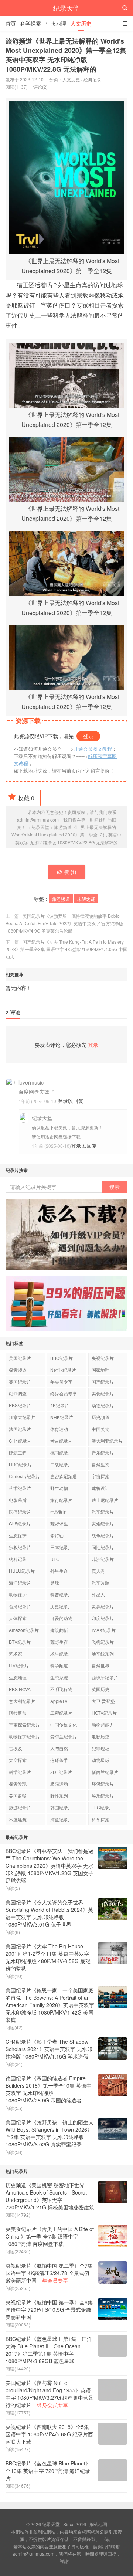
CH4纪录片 (20, 1441)
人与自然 (59, 1748)
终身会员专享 (64, 1393)
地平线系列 (103, 1654)
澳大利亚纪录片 (107, 1441)
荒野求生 (59, 1523)
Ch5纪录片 (20, 1523)
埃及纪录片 (103, 1796)
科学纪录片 (20, 1772)
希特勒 (57, 1535)
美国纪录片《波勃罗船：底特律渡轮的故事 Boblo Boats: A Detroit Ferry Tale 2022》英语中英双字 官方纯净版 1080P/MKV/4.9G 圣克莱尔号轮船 (64, 923)
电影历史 (100, 1736)
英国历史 (100, 1689)
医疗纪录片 (20, 1512)
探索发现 (18, 1784)
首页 (11, 23)
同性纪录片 (103, 1547)
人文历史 (81, 23)
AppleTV (59, 1701)
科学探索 (31, 23)
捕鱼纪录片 (61, 1819)
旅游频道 (61, 899)
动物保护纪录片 (24, 1736)
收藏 (26, 798)
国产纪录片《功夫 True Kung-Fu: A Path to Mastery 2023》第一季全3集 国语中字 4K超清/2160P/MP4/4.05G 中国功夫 (66, 949)
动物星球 (100, 1760)
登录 (88, 736)
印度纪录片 (103, 1618)
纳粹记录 (18, 1559)
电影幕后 (18, 1500)
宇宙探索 (100, 1476)
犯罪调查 (18, 1393)
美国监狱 (18, 1796)
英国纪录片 (20, 1382)
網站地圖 (98, 2524)
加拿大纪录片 (22, 1417)
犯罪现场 (100, 1748)
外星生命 (59, 1571)
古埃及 (16, 1748)
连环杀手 (59, 1760)
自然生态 (100, 1464)
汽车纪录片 (103, 1512)
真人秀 (98, 1571)
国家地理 (100, 1370)
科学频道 (59, 1665)
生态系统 (59, 1677)
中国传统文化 (64, 1725)
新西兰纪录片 (105, 1772)
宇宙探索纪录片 (24, 1725)
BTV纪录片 (20, 1642)
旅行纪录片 (61, 1500)
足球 (55, 1583)
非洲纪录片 (103, 1559)
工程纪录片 (61, 1713)
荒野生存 (59, 1642)
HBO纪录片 (20, 1464)
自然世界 (100, 1665)
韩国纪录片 (61, 1807)
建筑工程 (18, 1452)
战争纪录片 (103, 1535)
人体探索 (18, 1618)
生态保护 (18, 1535)
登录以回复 (71, 1101)
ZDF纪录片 (61, 1772)
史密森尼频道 (64, 1476)
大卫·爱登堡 (103, 1701)
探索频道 (18, 1370)
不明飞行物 (61, 1689)
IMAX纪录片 (104, 1630)
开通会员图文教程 (93, 749)
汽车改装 (100, 1583)
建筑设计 (100, 1488)
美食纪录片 (103, 1393)
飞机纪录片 (103, 1642)
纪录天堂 (66, 8)
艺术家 (16, 1654)
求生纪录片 (61, 1654)
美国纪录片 (20, 1358)
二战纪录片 (61, 1464)
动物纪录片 (103, 1405)
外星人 (98, 1594)
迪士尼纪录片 (105, 1500)
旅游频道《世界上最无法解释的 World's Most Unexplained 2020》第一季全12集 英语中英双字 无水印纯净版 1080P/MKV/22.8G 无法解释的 (66, 55)
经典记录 (92, 79)
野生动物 (59, 1488)
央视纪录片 (103, 1358)
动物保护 (18, 1594)
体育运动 (59, 1429)
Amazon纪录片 (24, 1630)
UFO (55, 1559)
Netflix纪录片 (63, 1370)
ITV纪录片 (19, 1665)
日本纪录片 (61, 1547)
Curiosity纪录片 (24, 1476)
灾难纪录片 (103, 1523)
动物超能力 (103, 1725)
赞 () (70, 872)
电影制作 (59, 1512)
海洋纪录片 (20, 1583)
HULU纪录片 (22, 1571)
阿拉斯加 (18, 1713)
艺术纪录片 (20, 1488)
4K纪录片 (60, 1405)
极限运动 (59, 1784)
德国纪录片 (61, 1452)
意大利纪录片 (22, 1701)
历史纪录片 (61, 1606)
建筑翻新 (59, 1630)
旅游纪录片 (20, 1807)
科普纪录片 (61, 1594)
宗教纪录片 (20, 1547)
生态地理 (56, 23)
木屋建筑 (18, 1819)
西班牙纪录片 (105, 1677)
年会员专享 (61, 1382)
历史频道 (100, 1417)
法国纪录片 (20, 1429)
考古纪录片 (61, 1441)
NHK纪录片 (62, 1417)
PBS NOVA (20, 1689)
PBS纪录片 (20, 1405)
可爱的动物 (61, 1618)
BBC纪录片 (62, 1358)
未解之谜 (86, 899)
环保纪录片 (103, 1784)
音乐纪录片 (103, 1452)
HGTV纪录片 (104, 1713)
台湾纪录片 (20, 1606)
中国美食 (100, 1429)
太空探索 (18, 1760)
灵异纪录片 (103, 1606)
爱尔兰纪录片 (64, 1736)
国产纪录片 (103, 1382)
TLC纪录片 (103, 1807)
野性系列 (59, 1796)
